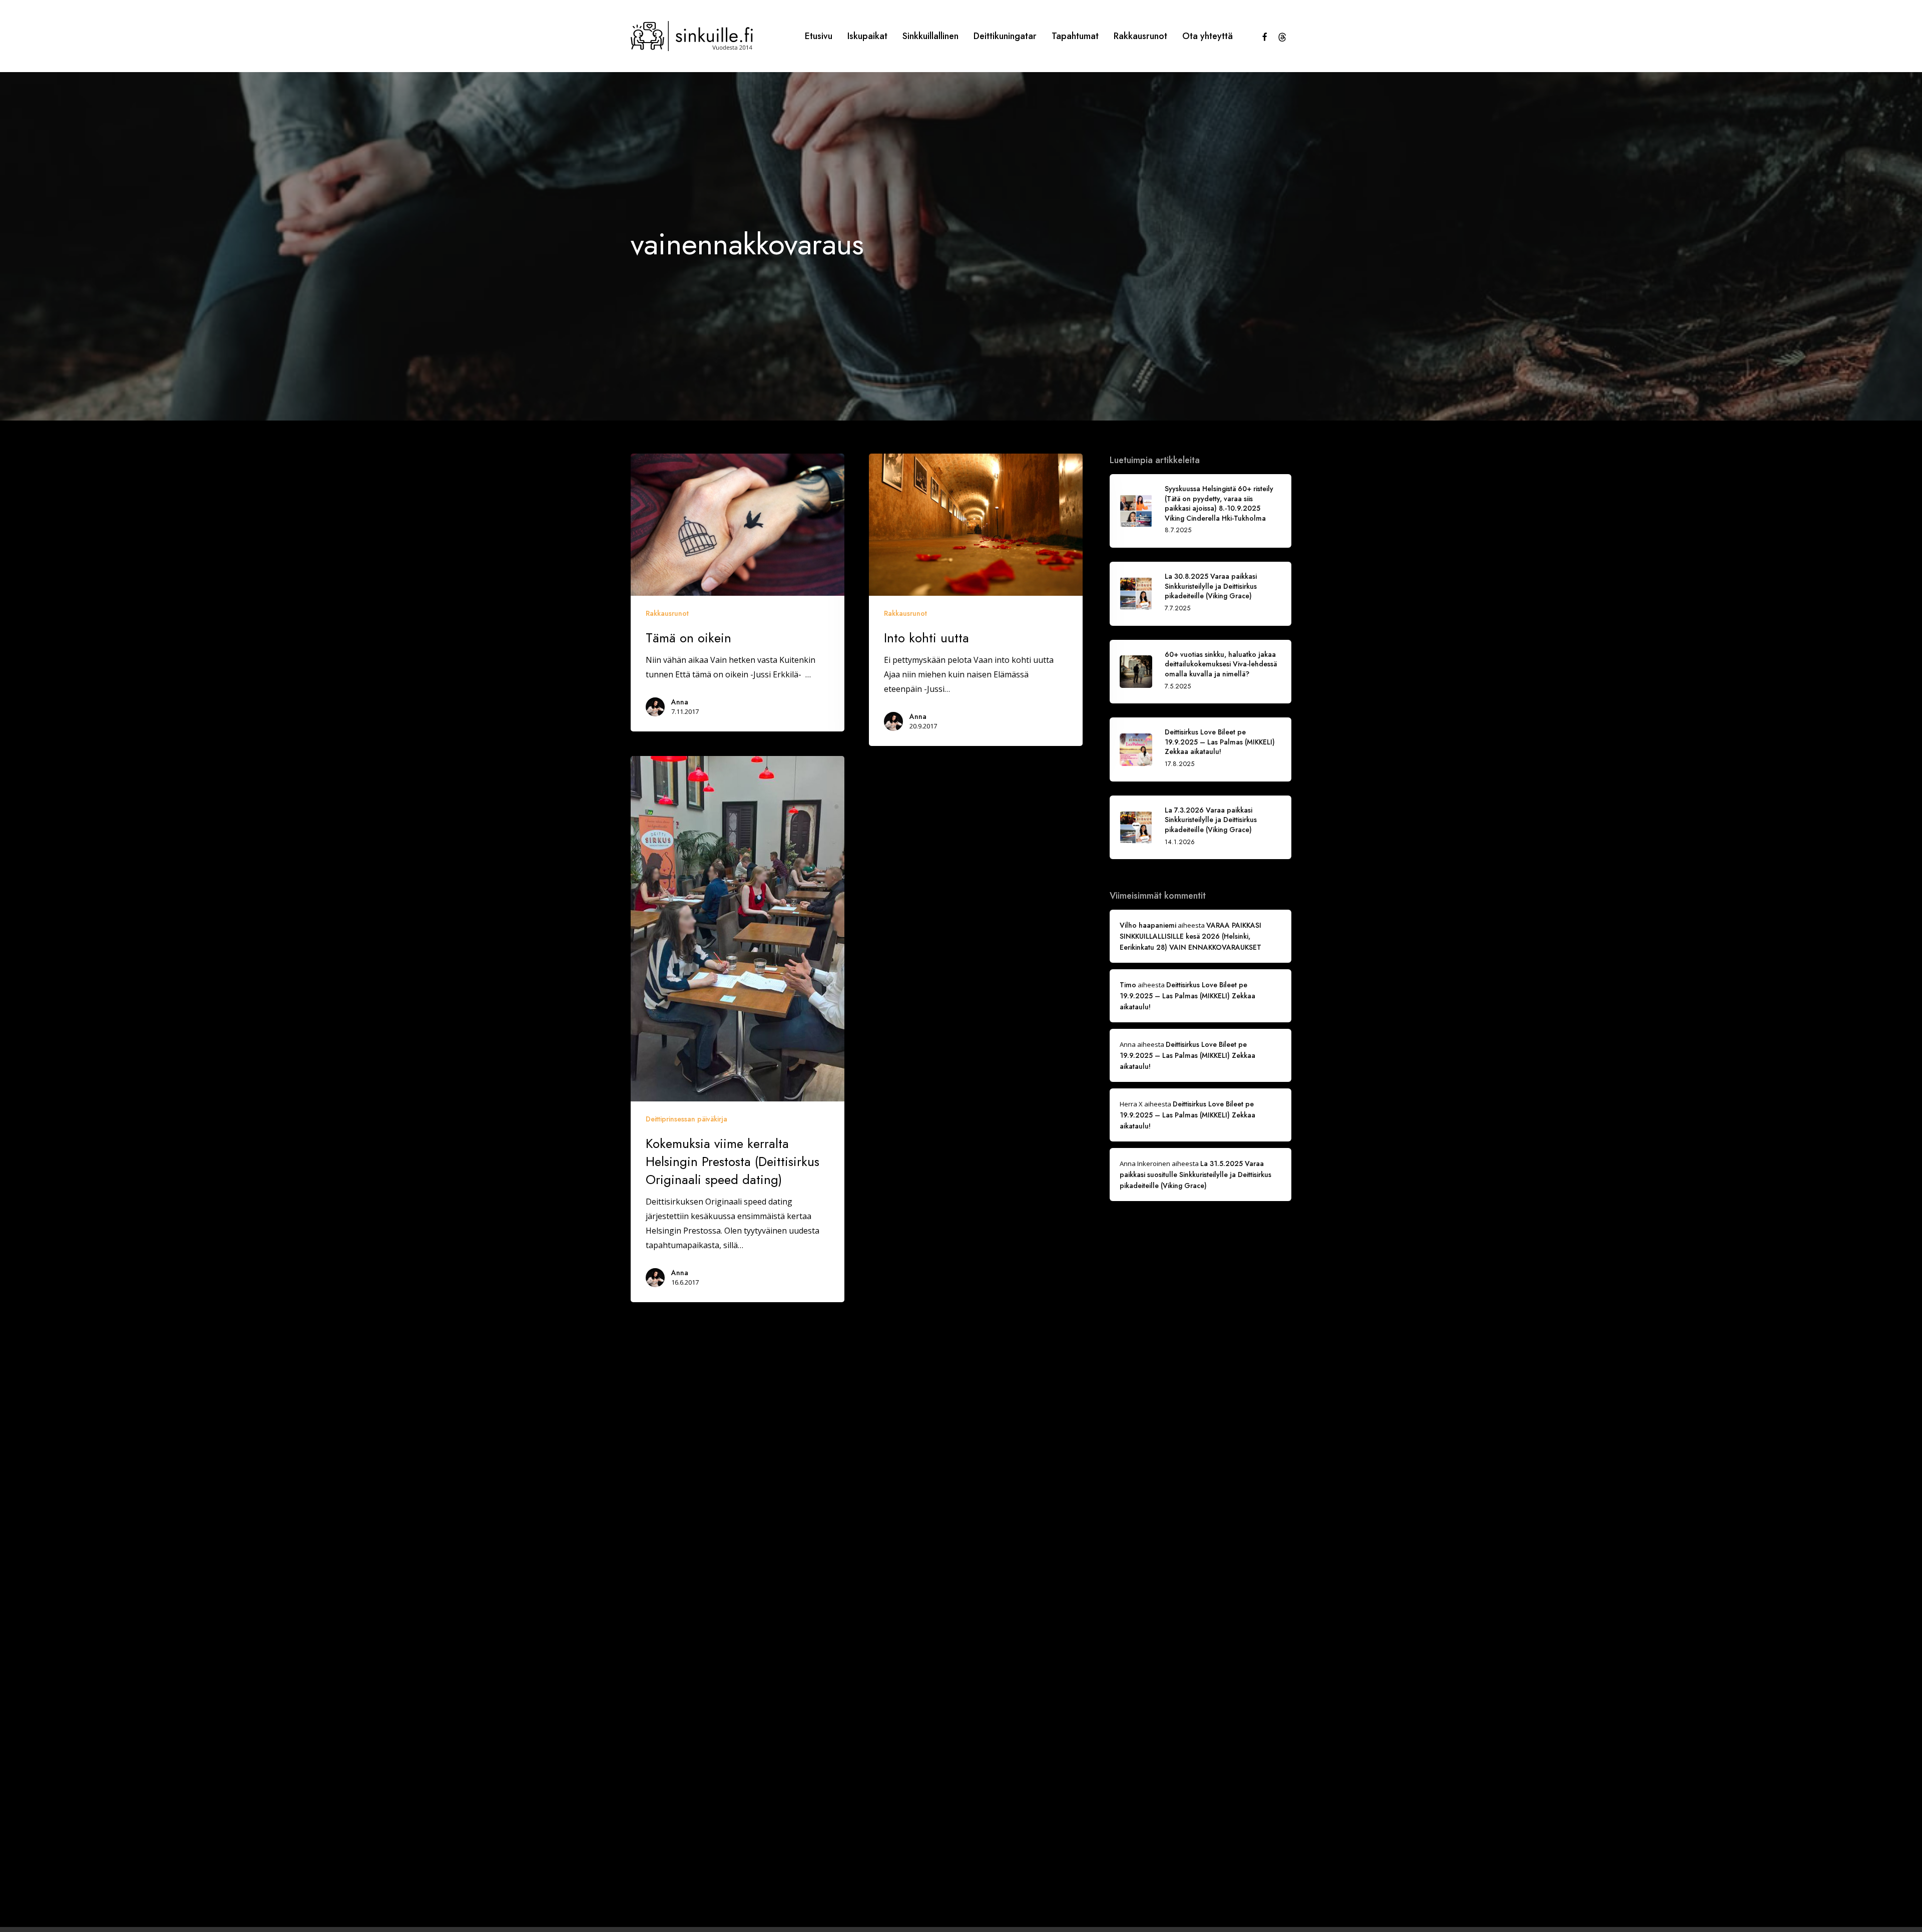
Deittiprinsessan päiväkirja (686, 1119)
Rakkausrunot (667, 613)
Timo (1128, 985)
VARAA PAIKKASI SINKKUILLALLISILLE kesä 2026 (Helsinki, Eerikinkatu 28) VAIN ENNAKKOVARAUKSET (1190, 936)
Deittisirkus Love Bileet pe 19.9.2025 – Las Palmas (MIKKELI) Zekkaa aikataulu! (1187, 996)
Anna (680, 702)
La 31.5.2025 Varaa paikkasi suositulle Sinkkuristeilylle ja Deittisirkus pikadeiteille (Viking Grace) (1195, 1175)
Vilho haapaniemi (1148, 925)
